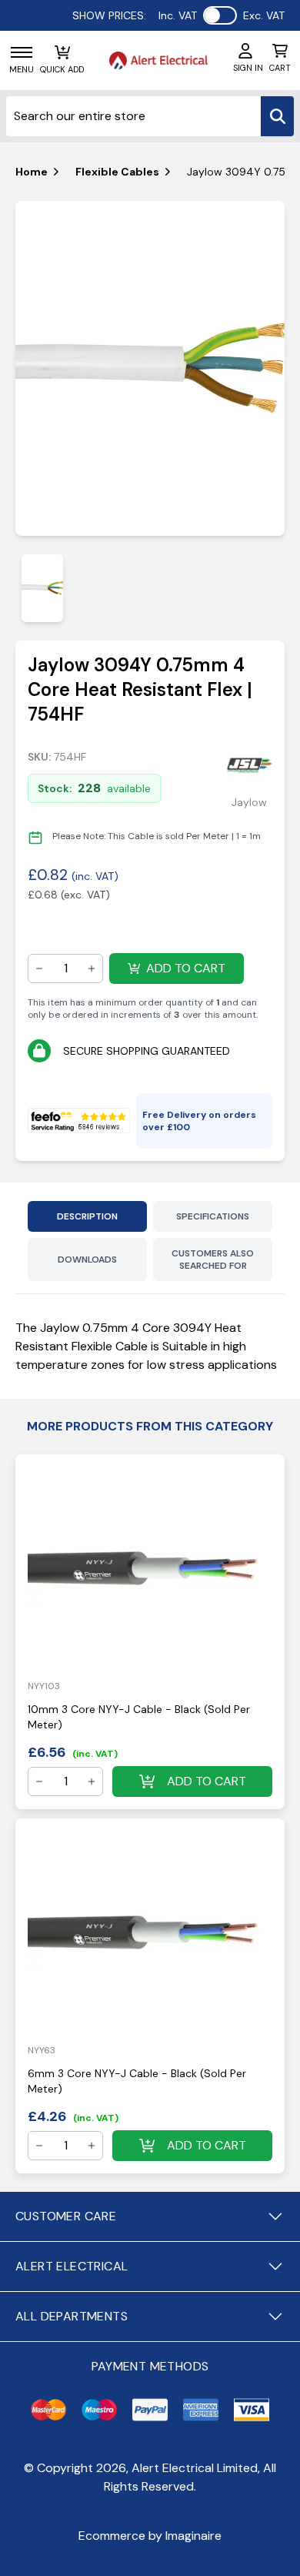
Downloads (87, 1260)
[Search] (277, 116)
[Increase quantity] (92, 969)
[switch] (220, 15)
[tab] (42, 588)
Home (32, 172)
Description (87, 1216)
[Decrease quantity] (39, 969)
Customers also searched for (213, 1260)
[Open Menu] (22, 52)
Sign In (248, 68)
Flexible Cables (117, 172)
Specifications (213, 1216)
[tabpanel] (150, 369)
